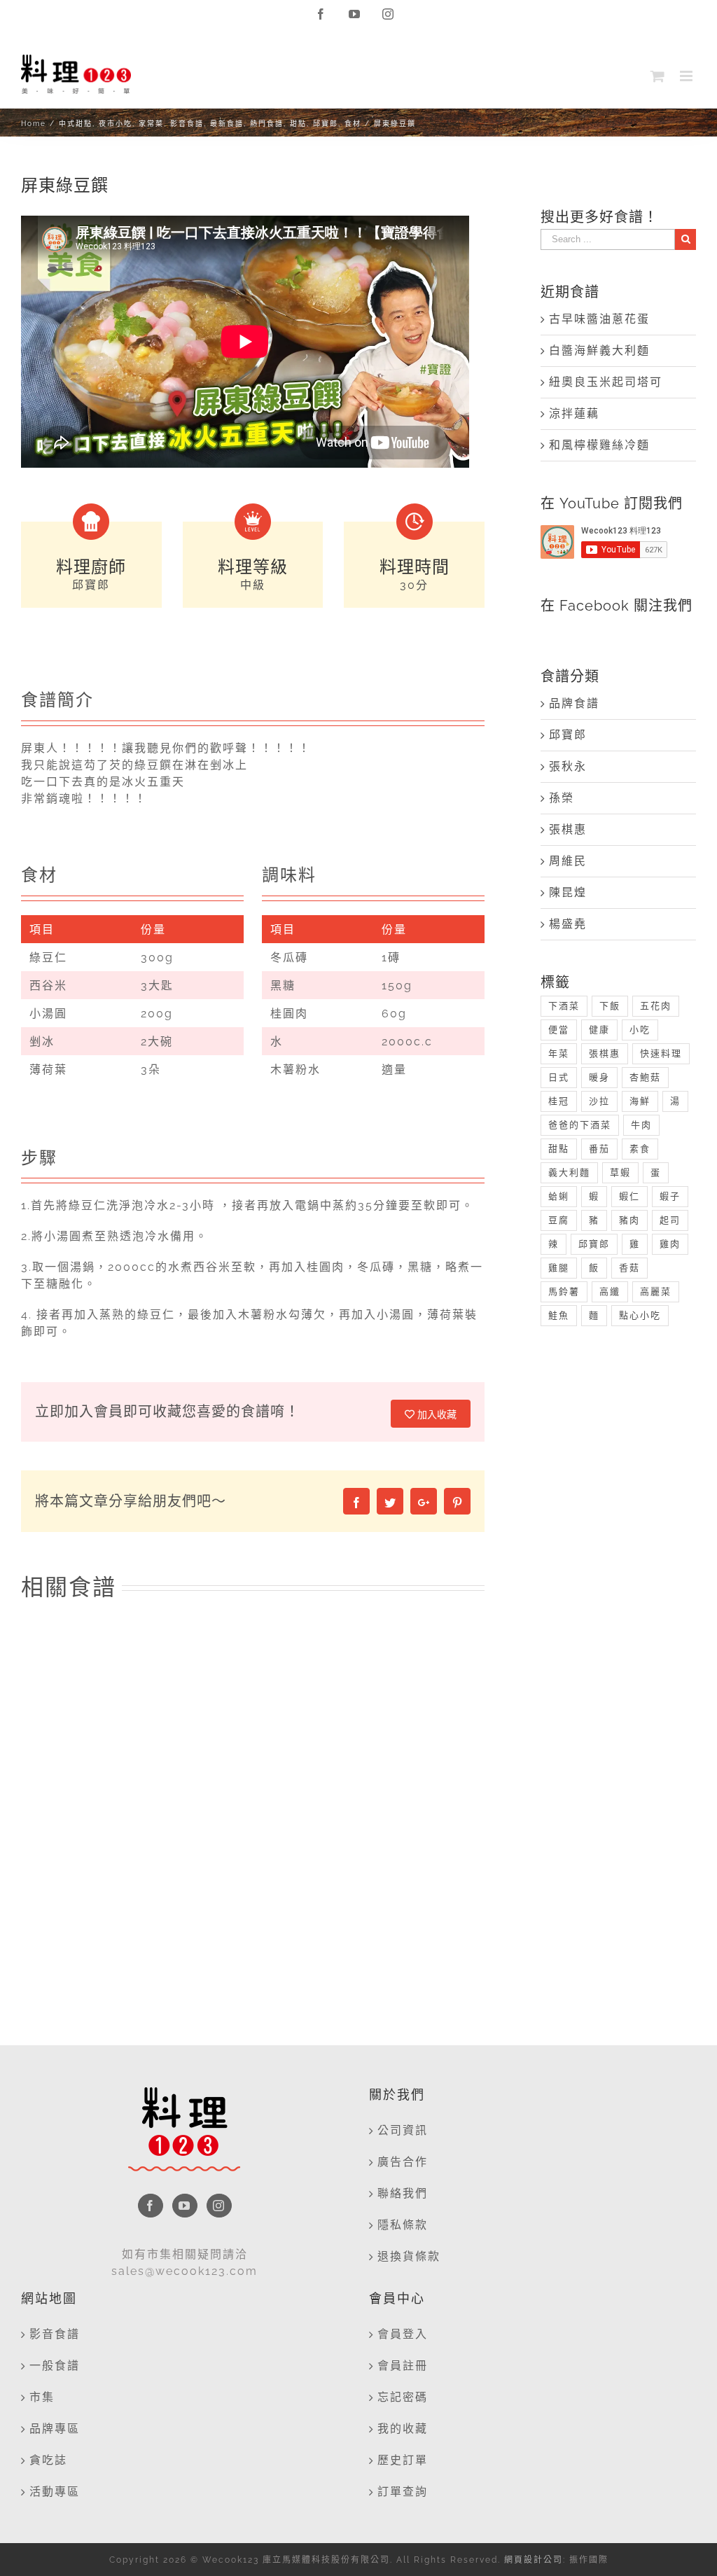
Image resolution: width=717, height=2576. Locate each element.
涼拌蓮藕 (574, 413)
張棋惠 (568, 829)
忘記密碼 (403, 2397)
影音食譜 (55, 2334)
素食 (640, 1149)
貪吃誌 (48, 2460)
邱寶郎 (568, 735)
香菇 (629, 1268)
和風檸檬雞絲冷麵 (599, 445)
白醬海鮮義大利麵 (599, 350)
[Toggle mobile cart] (658, 76)
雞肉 (670, 1244)
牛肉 (641, 1125)
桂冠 (559, 1101)
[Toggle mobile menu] (688, 76)
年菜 (559, 1053)
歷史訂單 (403, 2460)
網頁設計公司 (534, 2560)
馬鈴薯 (564, 1292)
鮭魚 (559, 1315)
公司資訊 (403, 2130)
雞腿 (559, 1268)
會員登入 (403, 2334)
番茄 (599, 1149)
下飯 (610, 1006)
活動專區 (55, 2492)
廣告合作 (403, 2162)
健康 (599, 1030)
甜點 (559, 1149)
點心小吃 (640, 1315)
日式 (559, 1077)
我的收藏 (403, 2429)
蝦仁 (629, 1196)
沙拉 (599, 1101)
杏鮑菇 (645, 1077)
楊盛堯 (568, 924)
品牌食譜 (574, 703)
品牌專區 (55, 2429)
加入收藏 (436, 1414)
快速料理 (661, 1053)
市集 (42, 2397)
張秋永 (568, 766)
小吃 (640, 1030)
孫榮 (562, 798)
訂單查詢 (403, 2492)
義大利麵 (569, 1172)
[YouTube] (185, 2206)
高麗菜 (656, 1292)
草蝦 (620, 1172)
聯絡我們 (403, 2193)
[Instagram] (219, 2206)
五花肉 (656, 1006)
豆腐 (559, 1220)
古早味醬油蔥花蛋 (599, 319)
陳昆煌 (568, 892)
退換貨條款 (409, 2256)
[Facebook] (151, 2206)
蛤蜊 (559, 1196)
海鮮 (640, 1101)
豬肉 (629, 1220)
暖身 (599, 1077)
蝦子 (670, 1196)
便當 (559, 1030)
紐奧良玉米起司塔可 (606, 382)
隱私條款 (403, 2225)
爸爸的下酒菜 (580, 1125)
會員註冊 (403, 2366)
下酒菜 (564, 1006)
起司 (670, 1220)
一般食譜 (55, 2366)
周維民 (568, 861)
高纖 (610, 1292)
